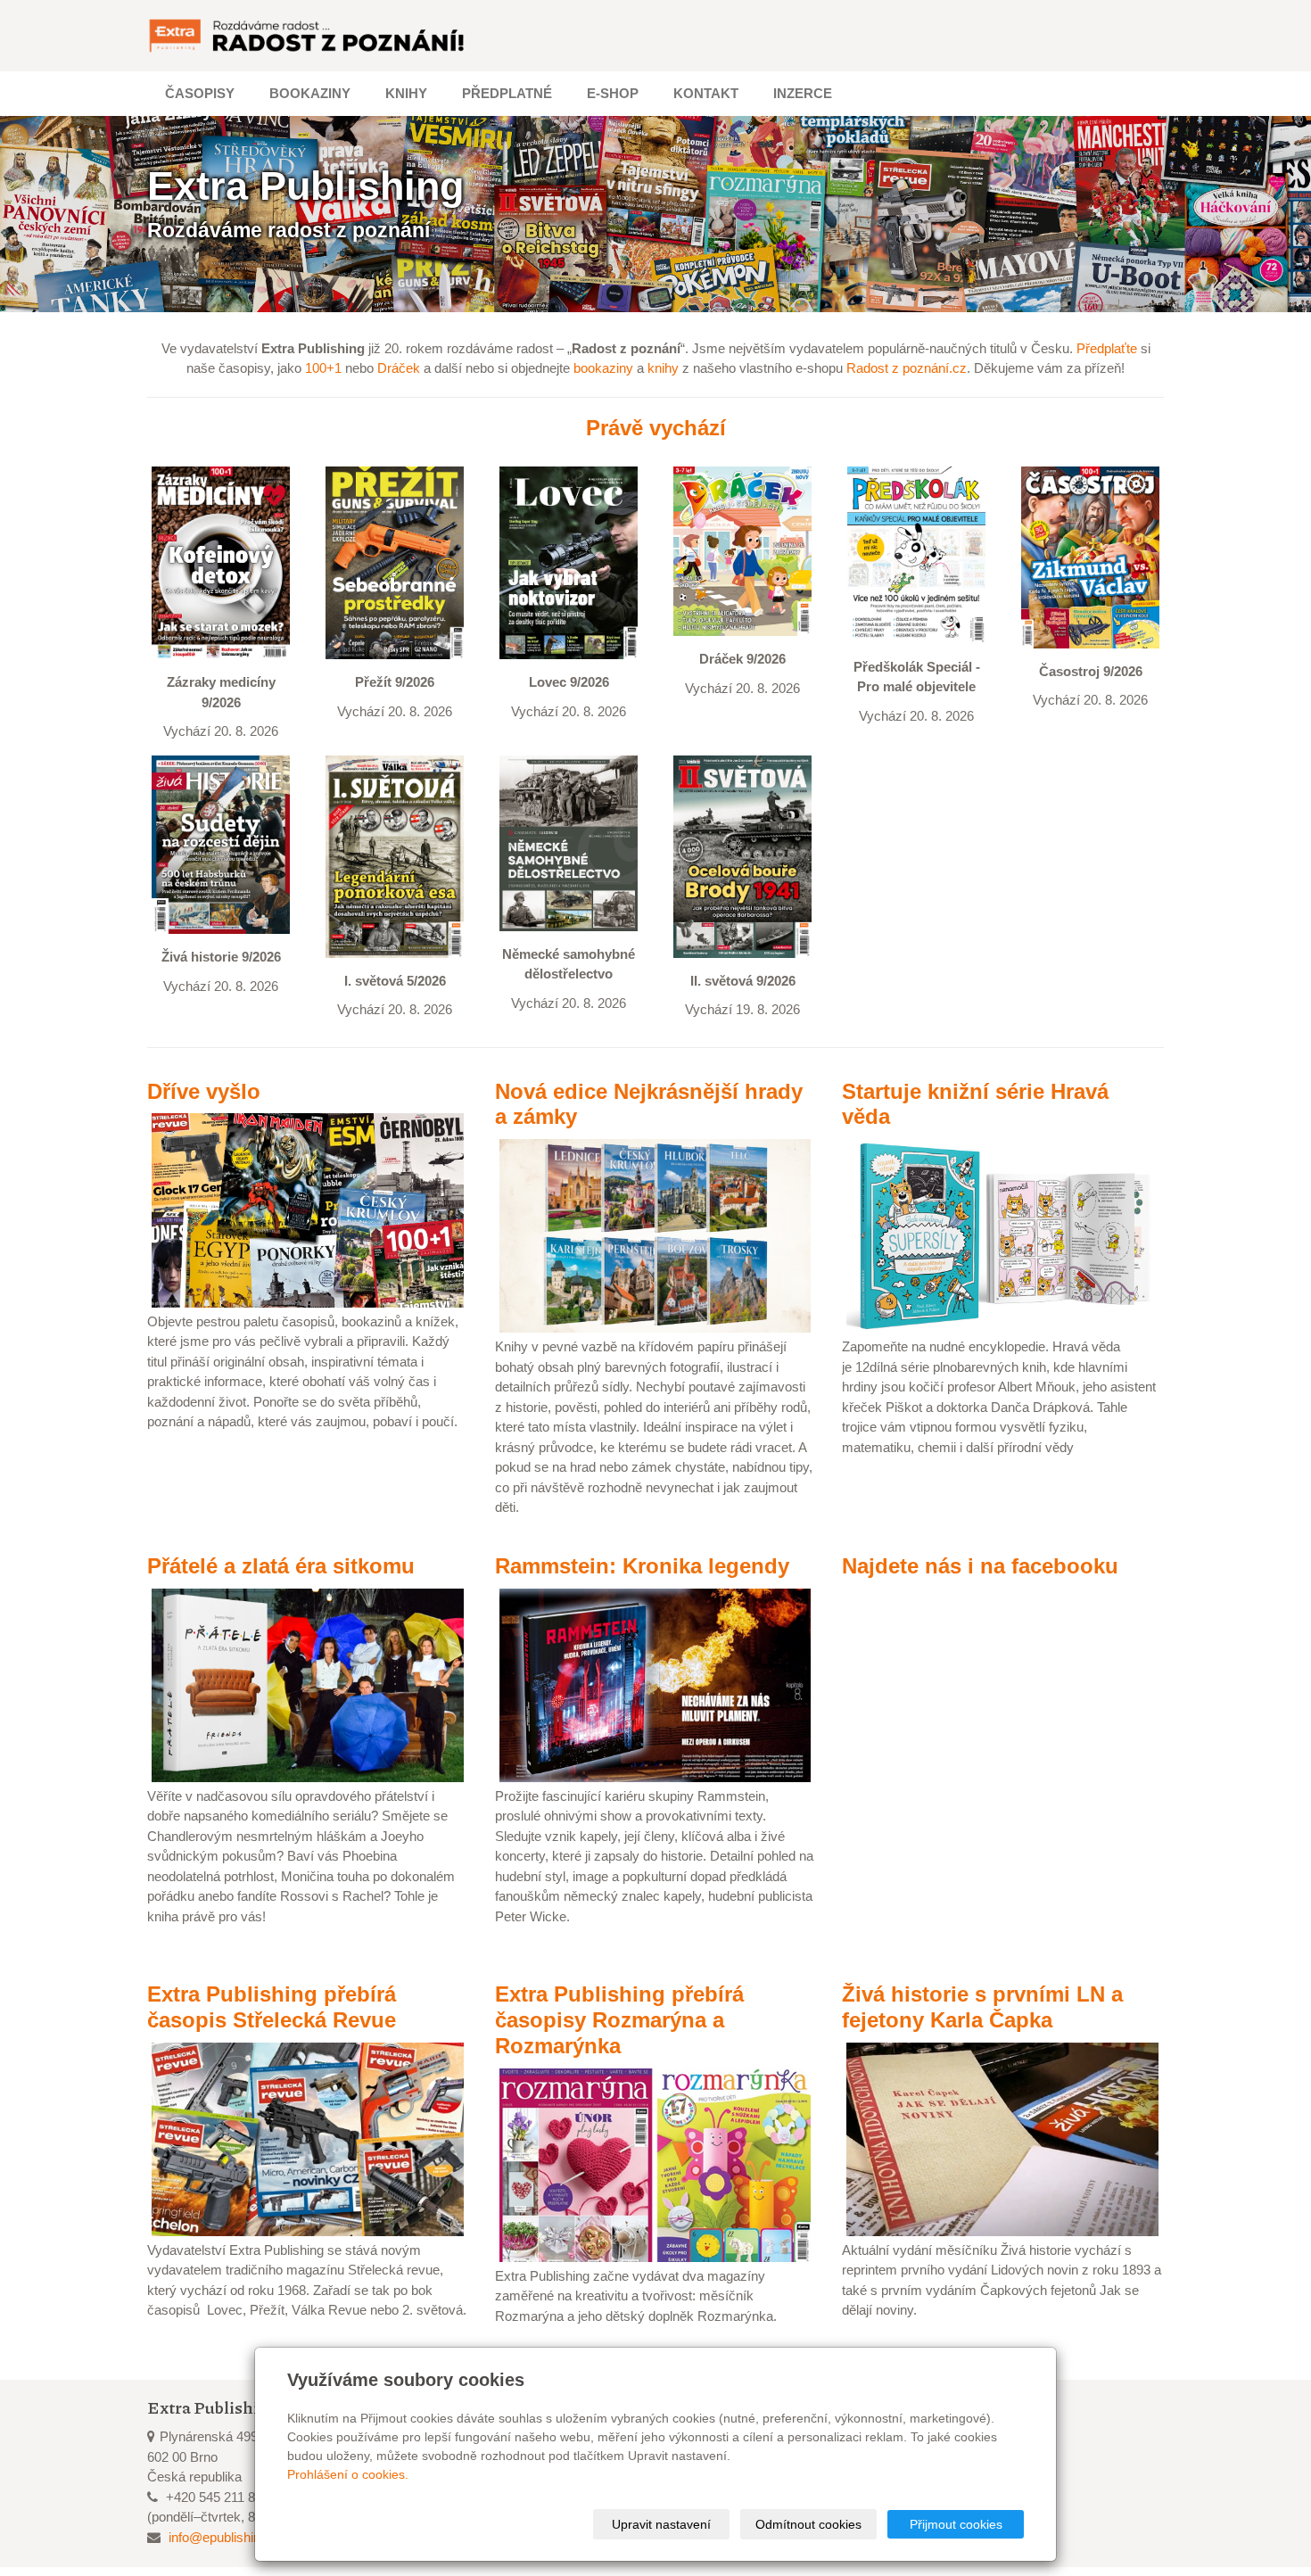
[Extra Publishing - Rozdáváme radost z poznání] (308, 36)
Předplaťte (1107, 348)
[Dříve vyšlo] (308, 1209)
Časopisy (200, 93)
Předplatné (507, 93)
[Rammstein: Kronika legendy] (655, 1684)
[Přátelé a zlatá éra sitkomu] (308, 1684)
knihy (663, 368)
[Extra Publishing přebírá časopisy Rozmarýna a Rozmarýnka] (655, 2163)
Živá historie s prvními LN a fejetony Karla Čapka (982, 2007)
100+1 (323, 368)
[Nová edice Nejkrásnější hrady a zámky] (655, 1235)
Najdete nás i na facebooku (980, 1566)
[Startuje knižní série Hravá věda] (1002, 1235)
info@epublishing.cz (227, 2537)
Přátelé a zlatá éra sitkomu (281, 1566)
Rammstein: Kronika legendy (642, 1566)
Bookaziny (310, 93)
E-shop (613, 93)
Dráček (399, 368)
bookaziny (603, 368)
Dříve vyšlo (204, 1091)
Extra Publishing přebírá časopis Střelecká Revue (272, 2007)
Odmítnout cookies (808, 2524)
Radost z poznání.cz (907, 368)
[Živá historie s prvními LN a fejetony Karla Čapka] (1002, 2138)
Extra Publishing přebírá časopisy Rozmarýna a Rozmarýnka (619, 2020)
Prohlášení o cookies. (348, 2474)
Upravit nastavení (661, 2524)
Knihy (406, 93)
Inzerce (803, 93)
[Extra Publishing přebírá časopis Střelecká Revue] (308, 2138)
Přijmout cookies (956, 2524)
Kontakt (706, 93)
